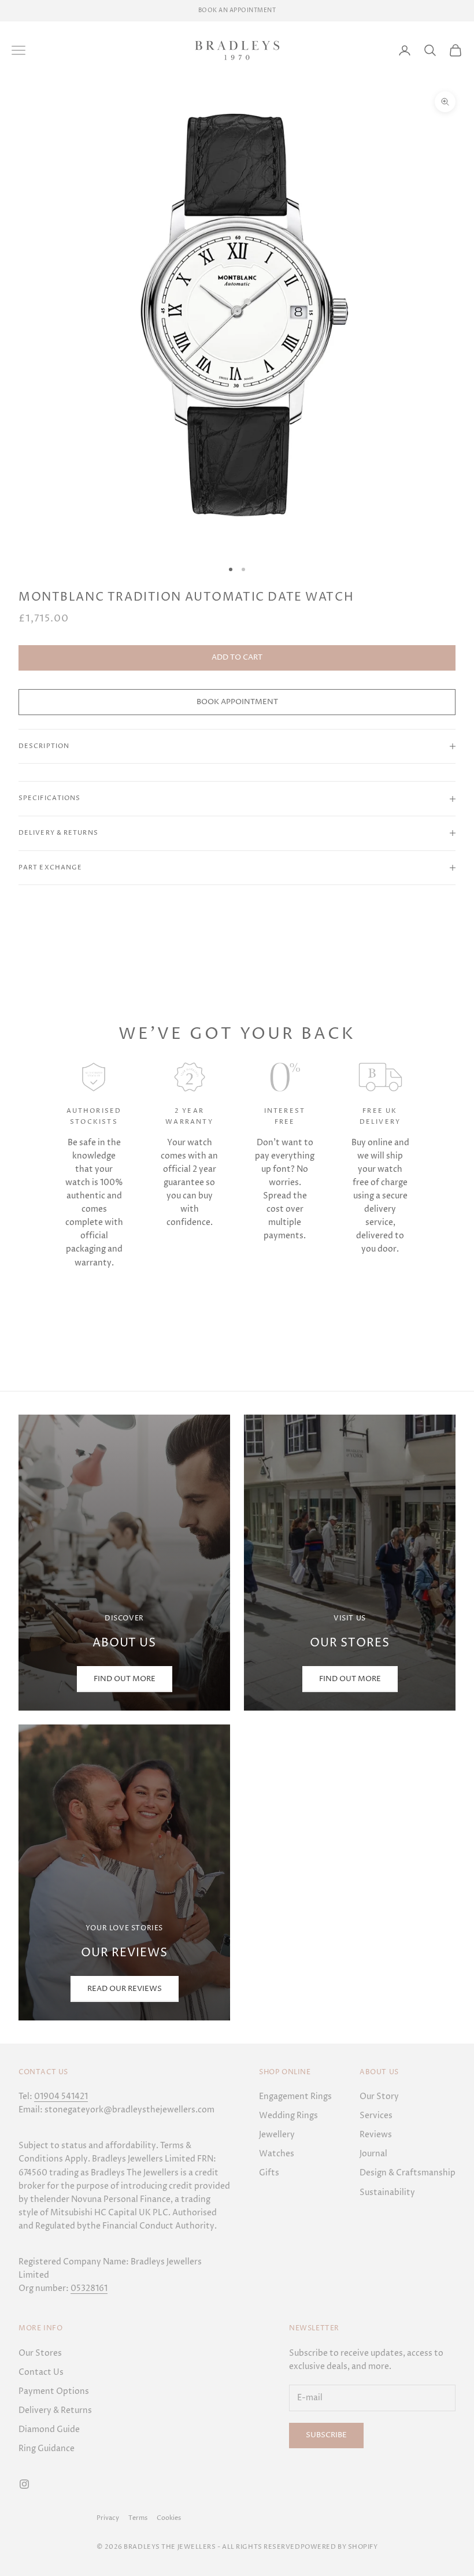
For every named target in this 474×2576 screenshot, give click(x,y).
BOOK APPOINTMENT (237, 702)
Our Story (379, 2096)
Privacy (108, 2518)
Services (376, 2116)
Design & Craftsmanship (408, 2173)
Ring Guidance (47, 2449)
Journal (373, 2154)
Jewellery (277, 2135)
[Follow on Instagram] (24, 2484)
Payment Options (54, 2391)
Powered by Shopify (339, 2547)
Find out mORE (125, 1679)
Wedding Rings (288, 2116)
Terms (138, 2518)
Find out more (350, 1679)
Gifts (269, 2173)
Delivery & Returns (55, 2410)
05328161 (89, 2288)
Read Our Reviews (125, 1989)
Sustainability (387, 2192)
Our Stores (40, 2353)
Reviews (376, 2135)
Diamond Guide (49, 2429)
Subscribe (326, 2435)
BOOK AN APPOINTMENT (237, 10)
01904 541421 (61, 2096)
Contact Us (41, 2372)
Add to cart (237, 657)
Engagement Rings (295, 2096)
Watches (277, 2154)
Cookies (169, 2518)
